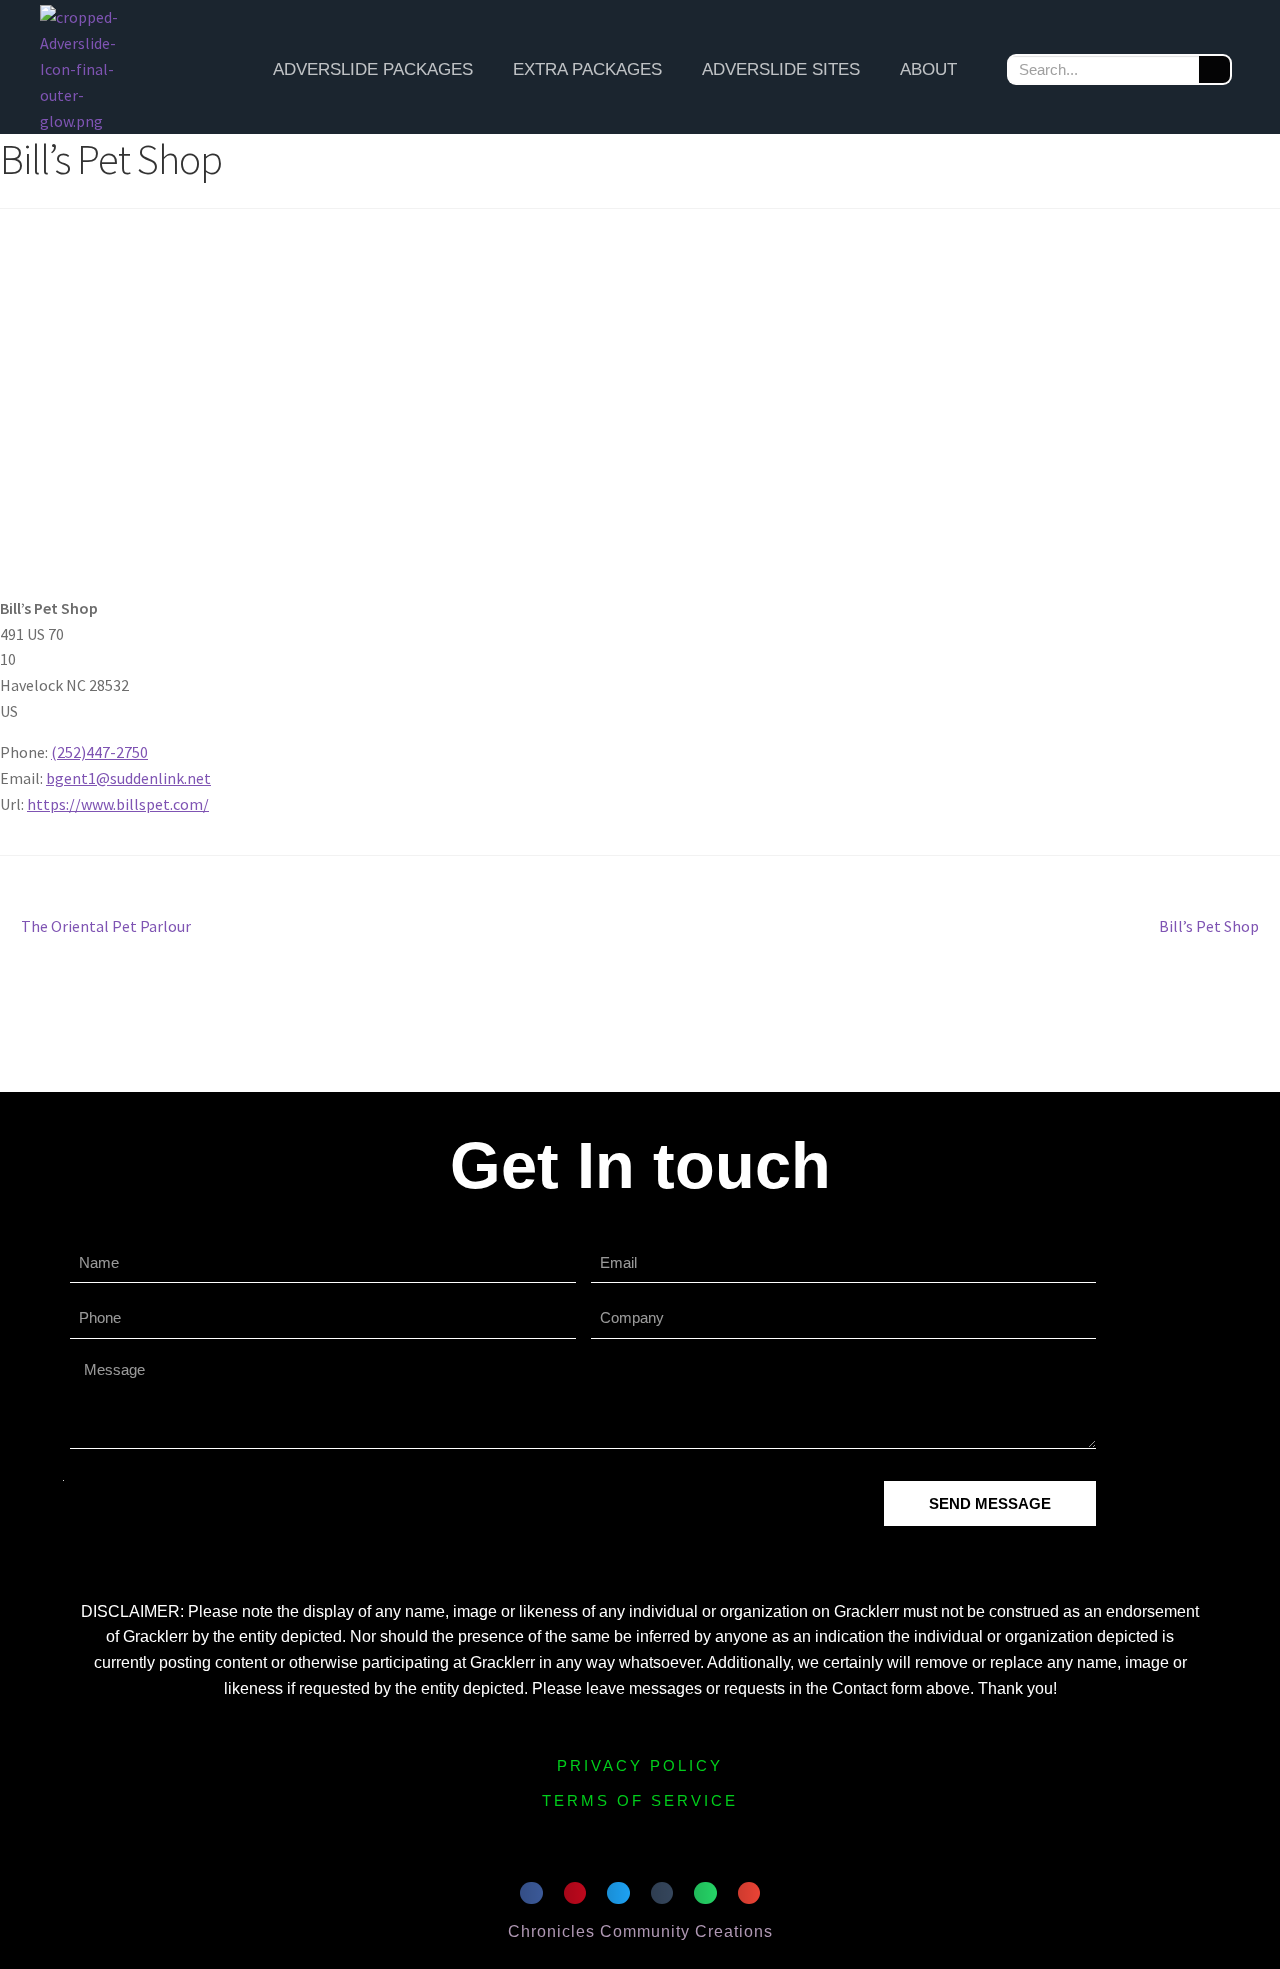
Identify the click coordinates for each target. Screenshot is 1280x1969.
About (928, 69)
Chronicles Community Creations (640, 1931)
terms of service (640, 1800)
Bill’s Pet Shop (1209, 925)
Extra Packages (587, 69)
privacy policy (640, 1765)
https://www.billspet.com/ (118, 804)
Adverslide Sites (781, 69)
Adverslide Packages (373, 69)
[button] (531, 1893)
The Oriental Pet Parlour (105, 925)
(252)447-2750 (99, 752)
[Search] (1214, 69)
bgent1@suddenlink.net (128, 778)
